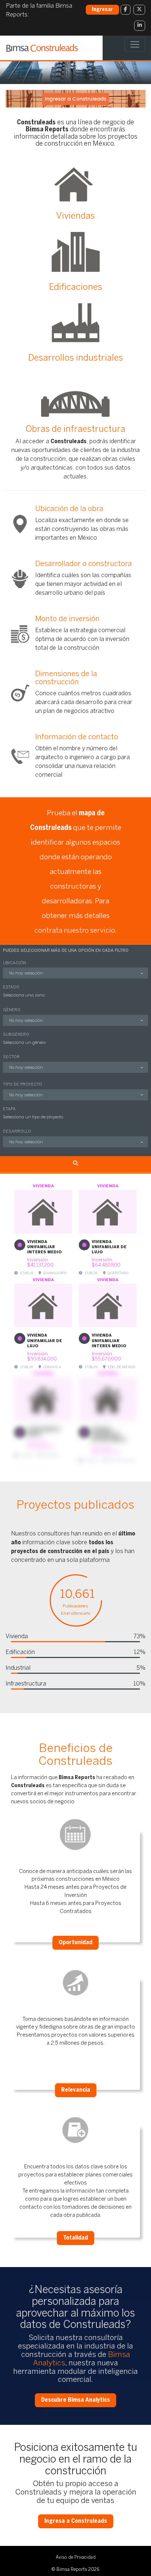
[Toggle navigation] (135, 44)
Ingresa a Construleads (76, 2521)
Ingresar (102, 10)
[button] (75, 973)
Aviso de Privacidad (76, 2557)
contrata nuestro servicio (75, 931)
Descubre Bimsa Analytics (75, 2400)
